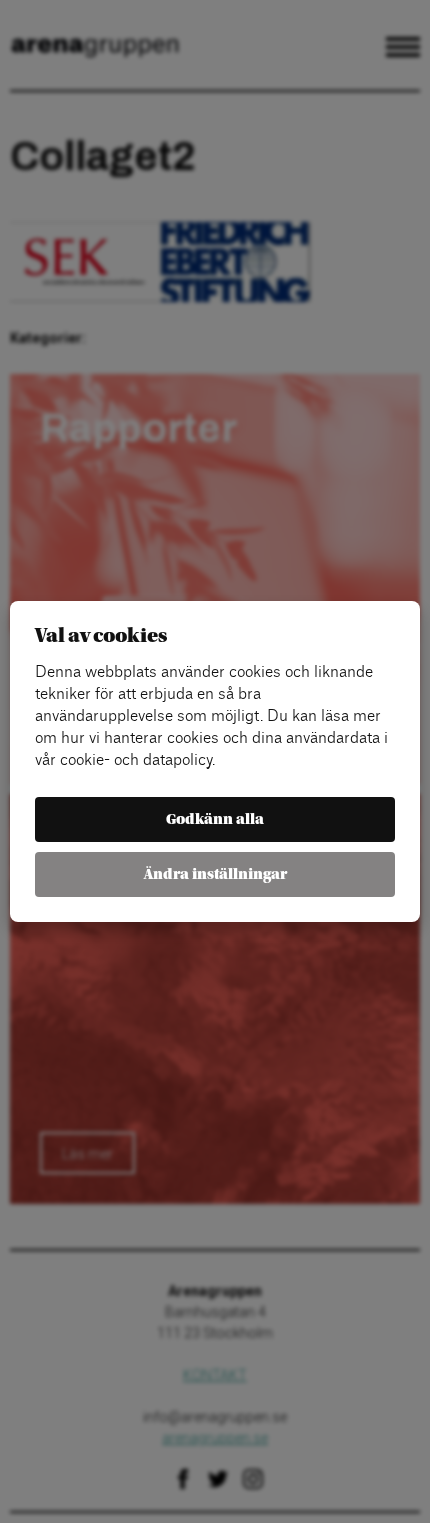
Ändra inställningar (215, 874)
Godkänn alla (215, 819)
